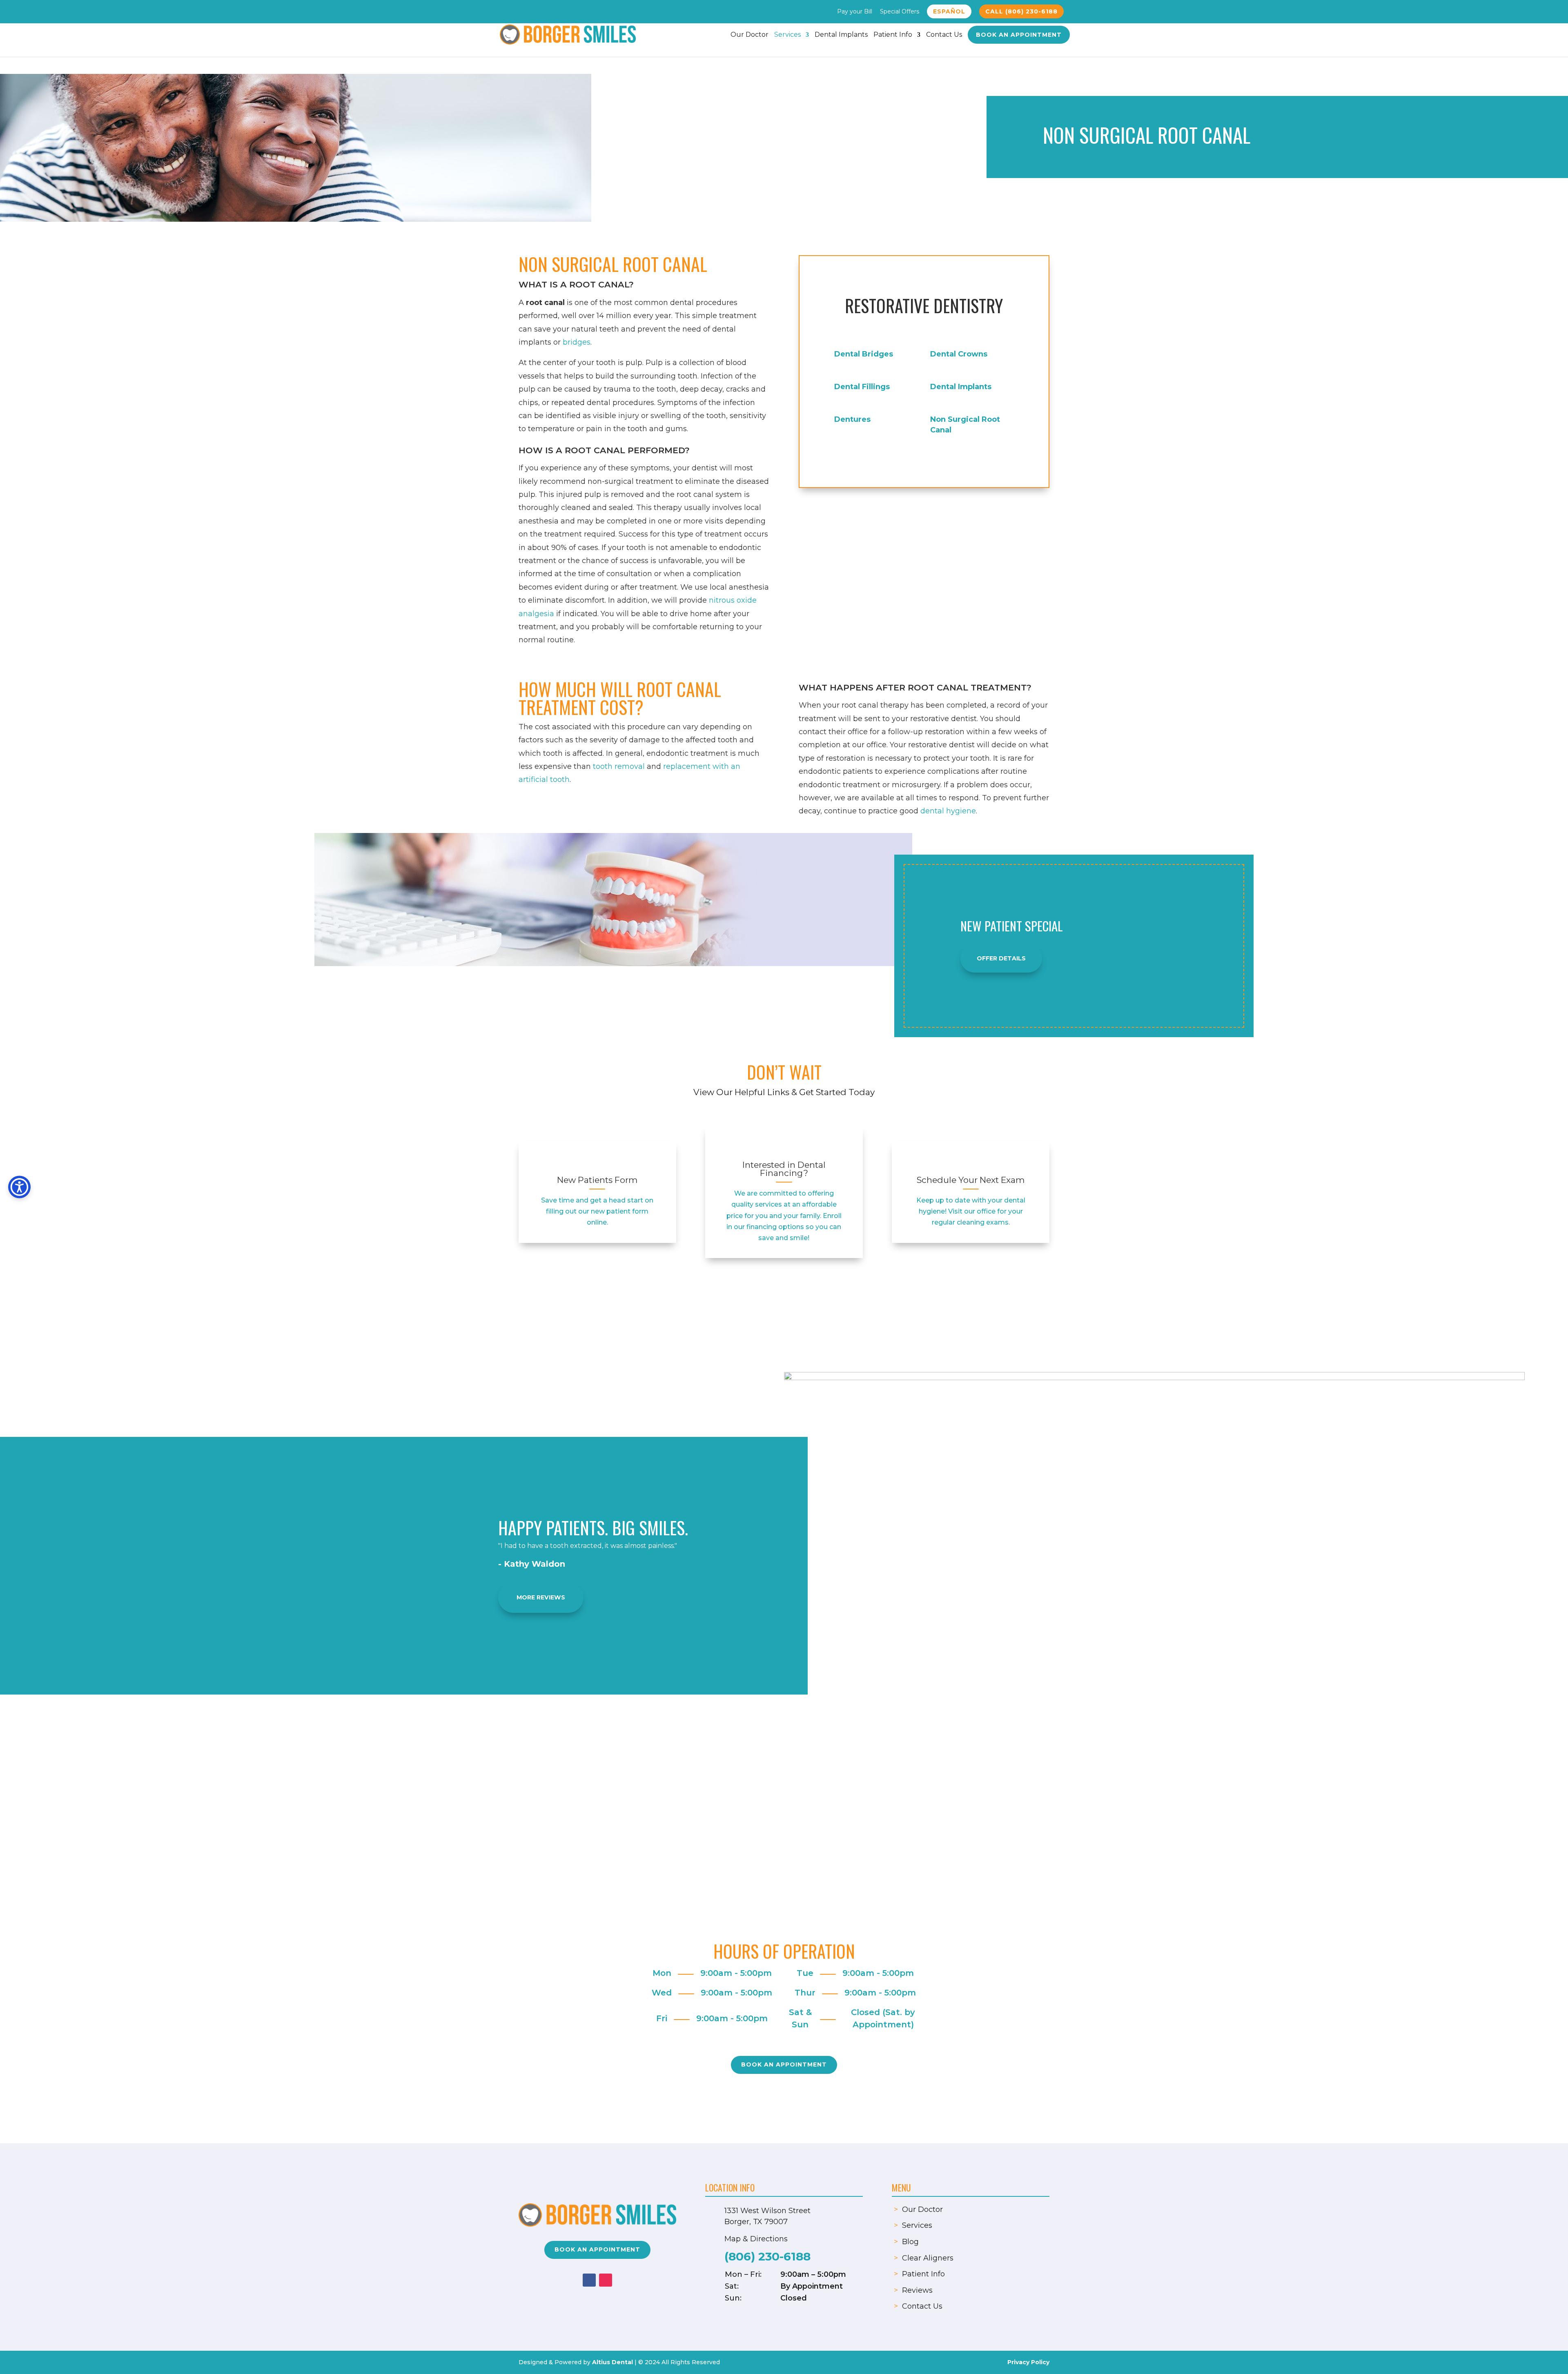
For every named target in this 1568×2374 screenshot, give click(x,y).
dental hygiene (948, 811)
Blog (910, 2242)
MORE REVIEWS (541, 1597)
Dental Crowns (959, 354)
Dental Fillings (862, 387)
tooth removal (619, 766)
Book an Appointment (1019, 35)
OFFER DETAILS (1001, 958)
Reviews (917, 2290)
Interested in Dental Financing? (784, 1169)
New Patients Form (597, 1180)
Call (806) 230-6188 (1021, 11)
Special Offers (900, 12)
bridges (577, 342)
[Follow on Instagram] (606, 2280)
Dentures (852, 419)
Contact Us (944, 35)
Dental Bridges (864, 354)
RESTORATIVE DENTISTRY (924, 305)
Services (787, 35)
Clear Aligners (928, 2258)
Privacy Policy (1028, 2362)
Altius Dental (612, 2362)
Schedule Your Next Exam (971, 1180)
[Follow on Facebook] (589, 2280)
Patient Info (893, 35)
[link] (597, 1163)
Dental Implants (841, 35)
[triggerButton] (19, 1187)
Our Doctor (749, 35)
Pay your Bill (855, 12)
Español (949, 11)
